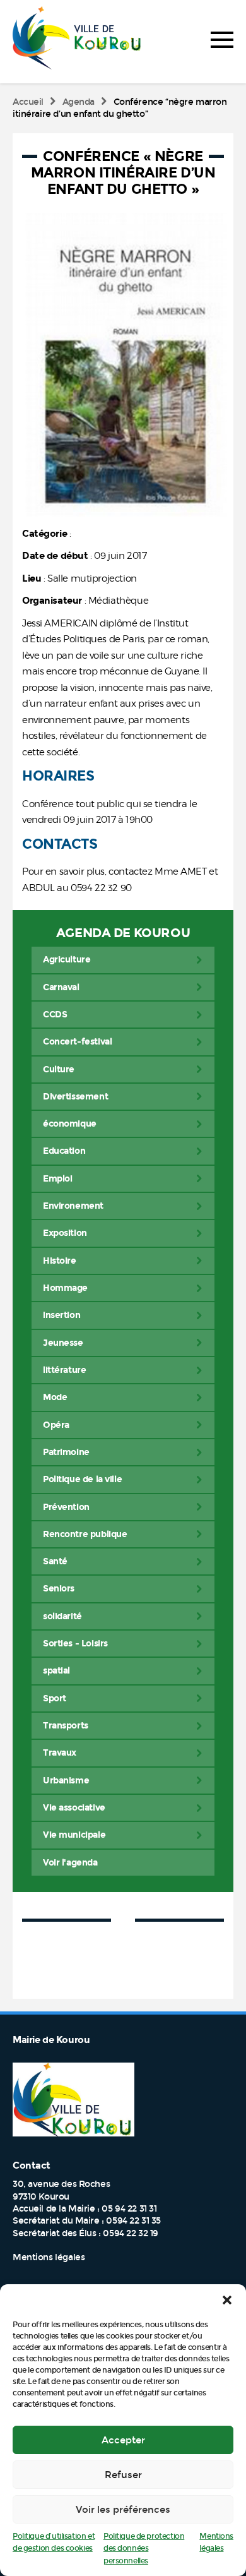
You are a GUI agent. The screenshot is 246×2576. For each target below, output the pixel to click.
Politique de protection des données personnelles (144, 2549)
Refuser (123, 2475)
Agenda (79, 102)
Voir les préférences (123, 2510)
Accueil (28, 102)
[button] (227, 2300)
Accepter (123, 2440)
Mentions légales (49, 2257)
